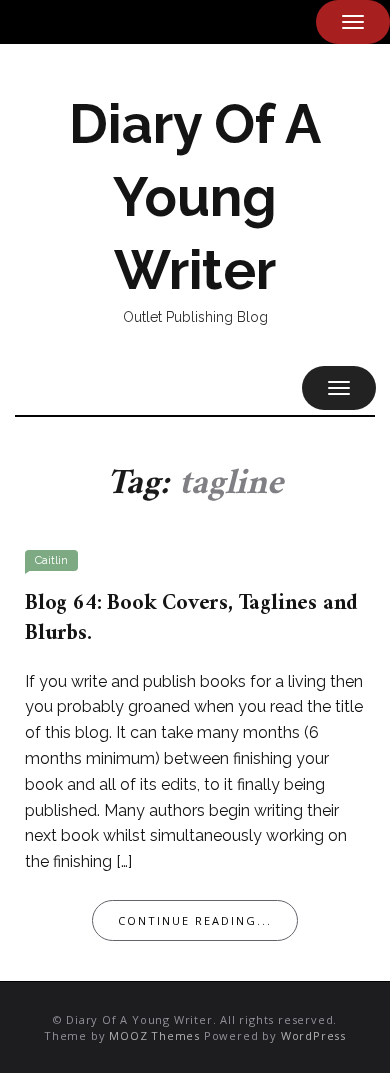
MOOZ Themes (154, 1035)
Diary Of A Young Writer (194, 197)
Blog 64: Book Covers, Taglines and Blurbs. (191, 618)
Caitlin (51, 560)
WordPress (313, 1035)
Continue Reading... (195, 920)
